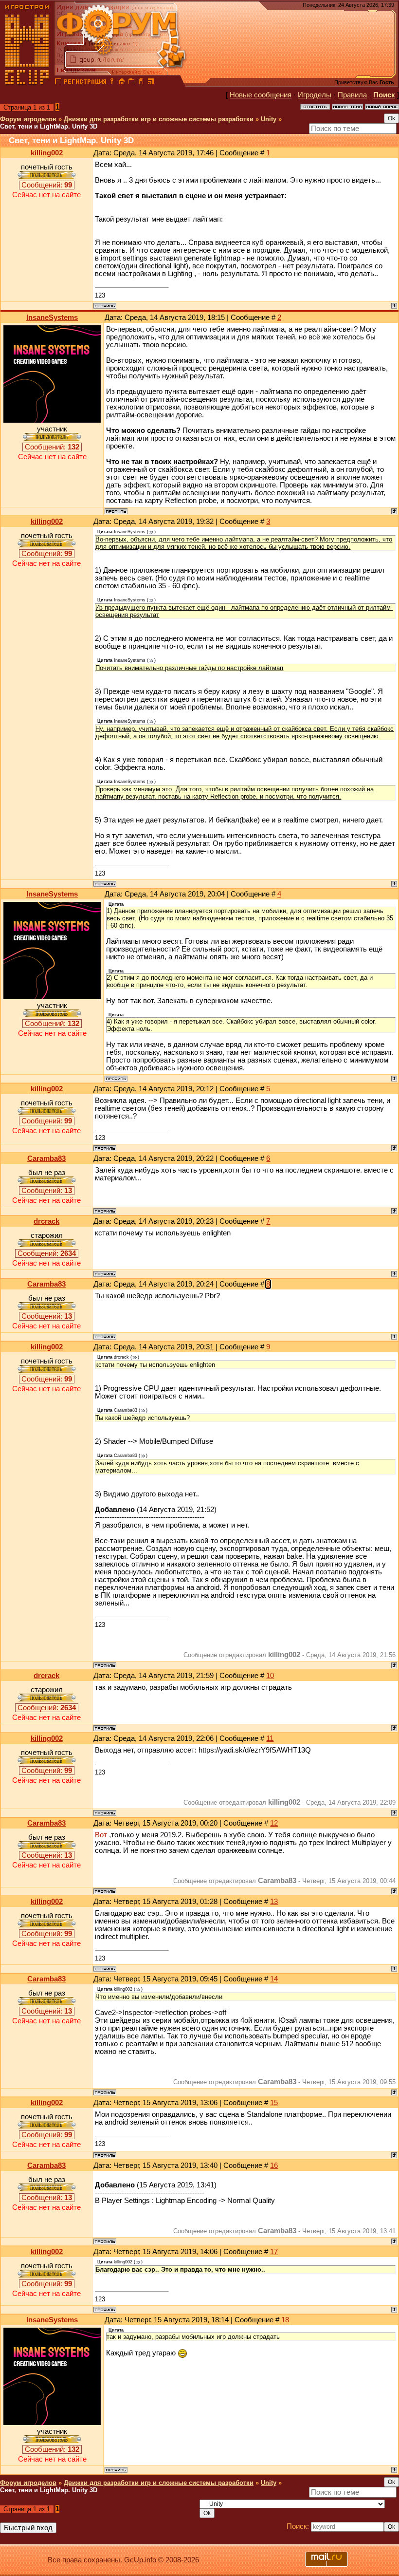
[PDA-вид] (141, 83)
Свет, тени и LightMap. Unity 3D (49, 126)
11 (270, 1738)
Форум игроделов (28, 119)
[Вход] (112, 83)
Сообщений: (47, 185)
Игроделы (315, 95)
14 (274, 1979)
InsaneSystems (52, 317)
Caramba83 (46, 1158)
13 (274, 1902)
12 (274, 1823)
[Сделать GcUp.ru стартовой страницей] (122, 83)
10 (270, 1676)
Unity (269, 119)
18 (285, 2320)
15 (274, 2103)
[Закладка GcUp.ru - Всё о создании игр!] (131, 83)
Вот (101, 1835)
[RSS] (151, 83)
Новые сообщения (261, 95)
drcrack (46, 1221)
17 (274, 2252)
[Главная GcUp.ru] (27, 83)
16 (274, 2165)
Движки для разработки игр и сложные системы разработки (159, 119)
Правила (352, 95)
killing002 (47, 153)
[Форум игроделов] (58, 83)
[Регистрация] (85, 83)
